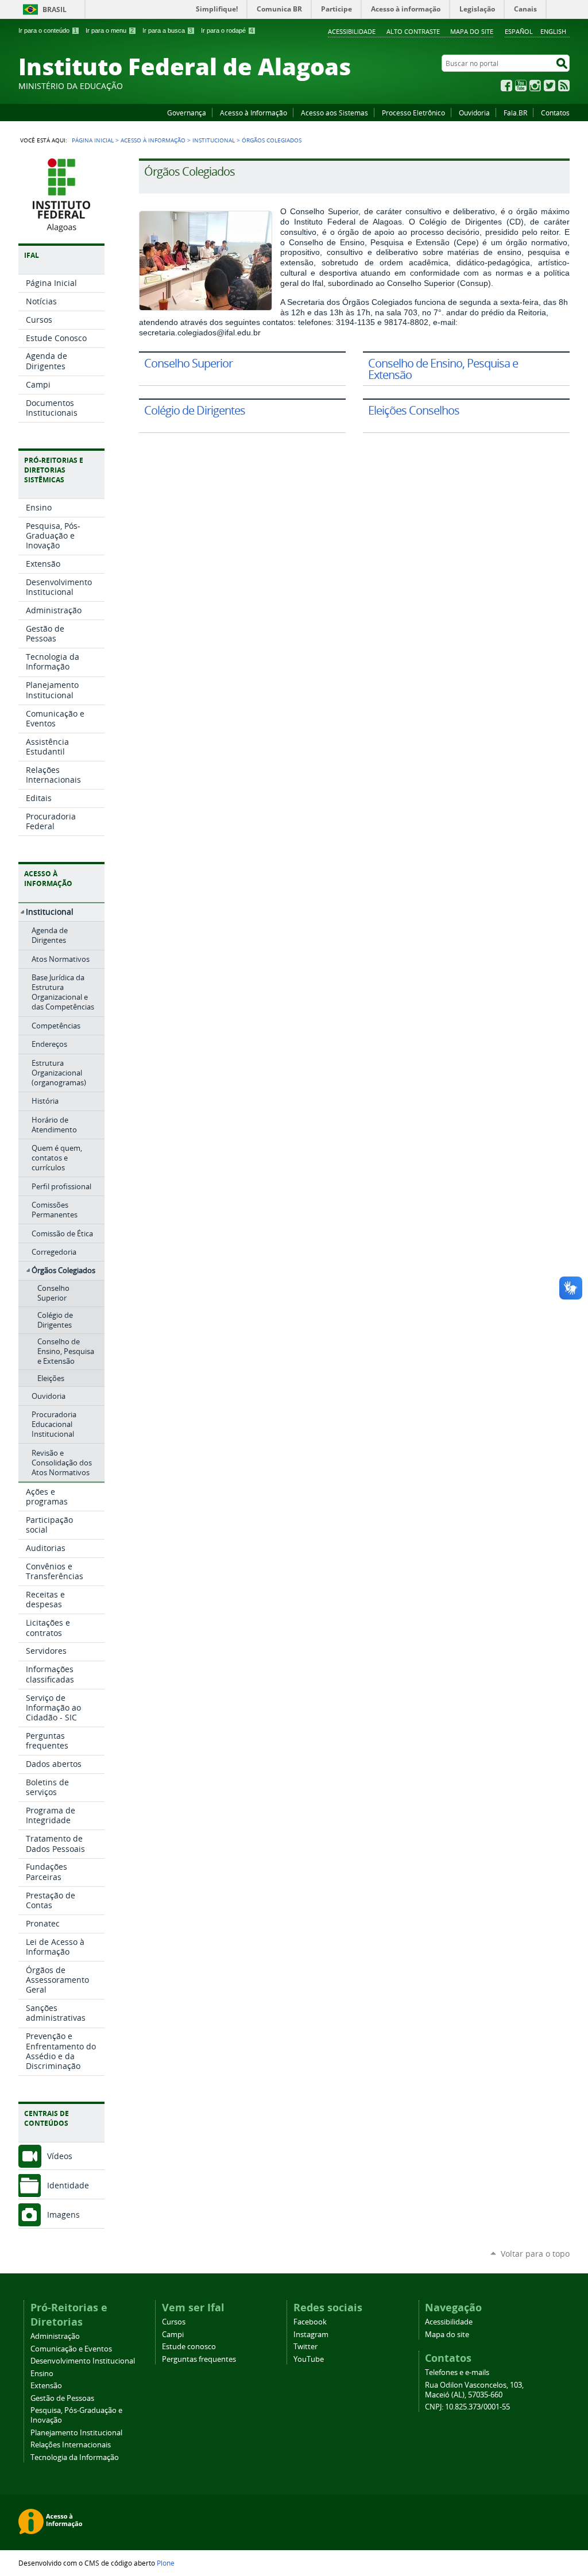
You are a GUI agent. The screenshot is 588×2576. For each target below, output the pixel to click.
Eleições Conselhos (414, 410)
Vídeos (60, 2156)
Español (519, 31)
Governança (187, 113)
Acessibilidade (352, 31)
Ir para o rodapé (227, 30)
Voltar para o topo (535, 2254)
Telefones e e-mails (457, 2372)
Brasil (55, 9)
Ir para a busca (167, 30)
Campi (173, 2335)
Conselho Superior (188, 363)
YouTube (521, 86)
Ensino (42, 2374)
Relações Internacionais (71, 2445)
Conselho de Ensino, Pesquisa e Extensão (443, 369)
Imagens (63, 2215)
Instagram (535, 86)
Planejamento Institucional (76, 2433)
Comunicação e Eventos (71, 2349)
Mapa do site (472, 31)
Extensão (46, 2386)
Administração (55, 2336)
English (553, 31)
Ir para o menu (110, 30)
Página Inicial (93, 140)
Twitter (550, 86)
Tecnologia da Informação (75, 2457)
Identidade (68, 2185)
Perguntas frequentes (199, 2359)
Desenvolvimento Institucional (83, 2361)
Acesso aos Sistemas (334, 113)
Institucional (214, 140)
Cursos (174, 2322)
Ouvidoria (474, 113)
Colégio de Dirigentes (195, 410)
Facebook (506, 86)
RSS (564, 86)
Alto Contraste (413, 31)
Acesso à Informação (254, 113)
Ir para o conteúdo (48, 30)
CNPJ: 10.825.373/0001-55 (467, 2407)
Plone (166, 2563)
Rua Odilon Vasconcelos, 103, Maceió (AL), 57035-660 (474, 2390)
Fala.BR (515, 113)
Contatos (555, 113)
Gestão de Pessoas (62, 2398)
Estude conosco (189, 2347)
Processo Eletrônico (413, 113)
